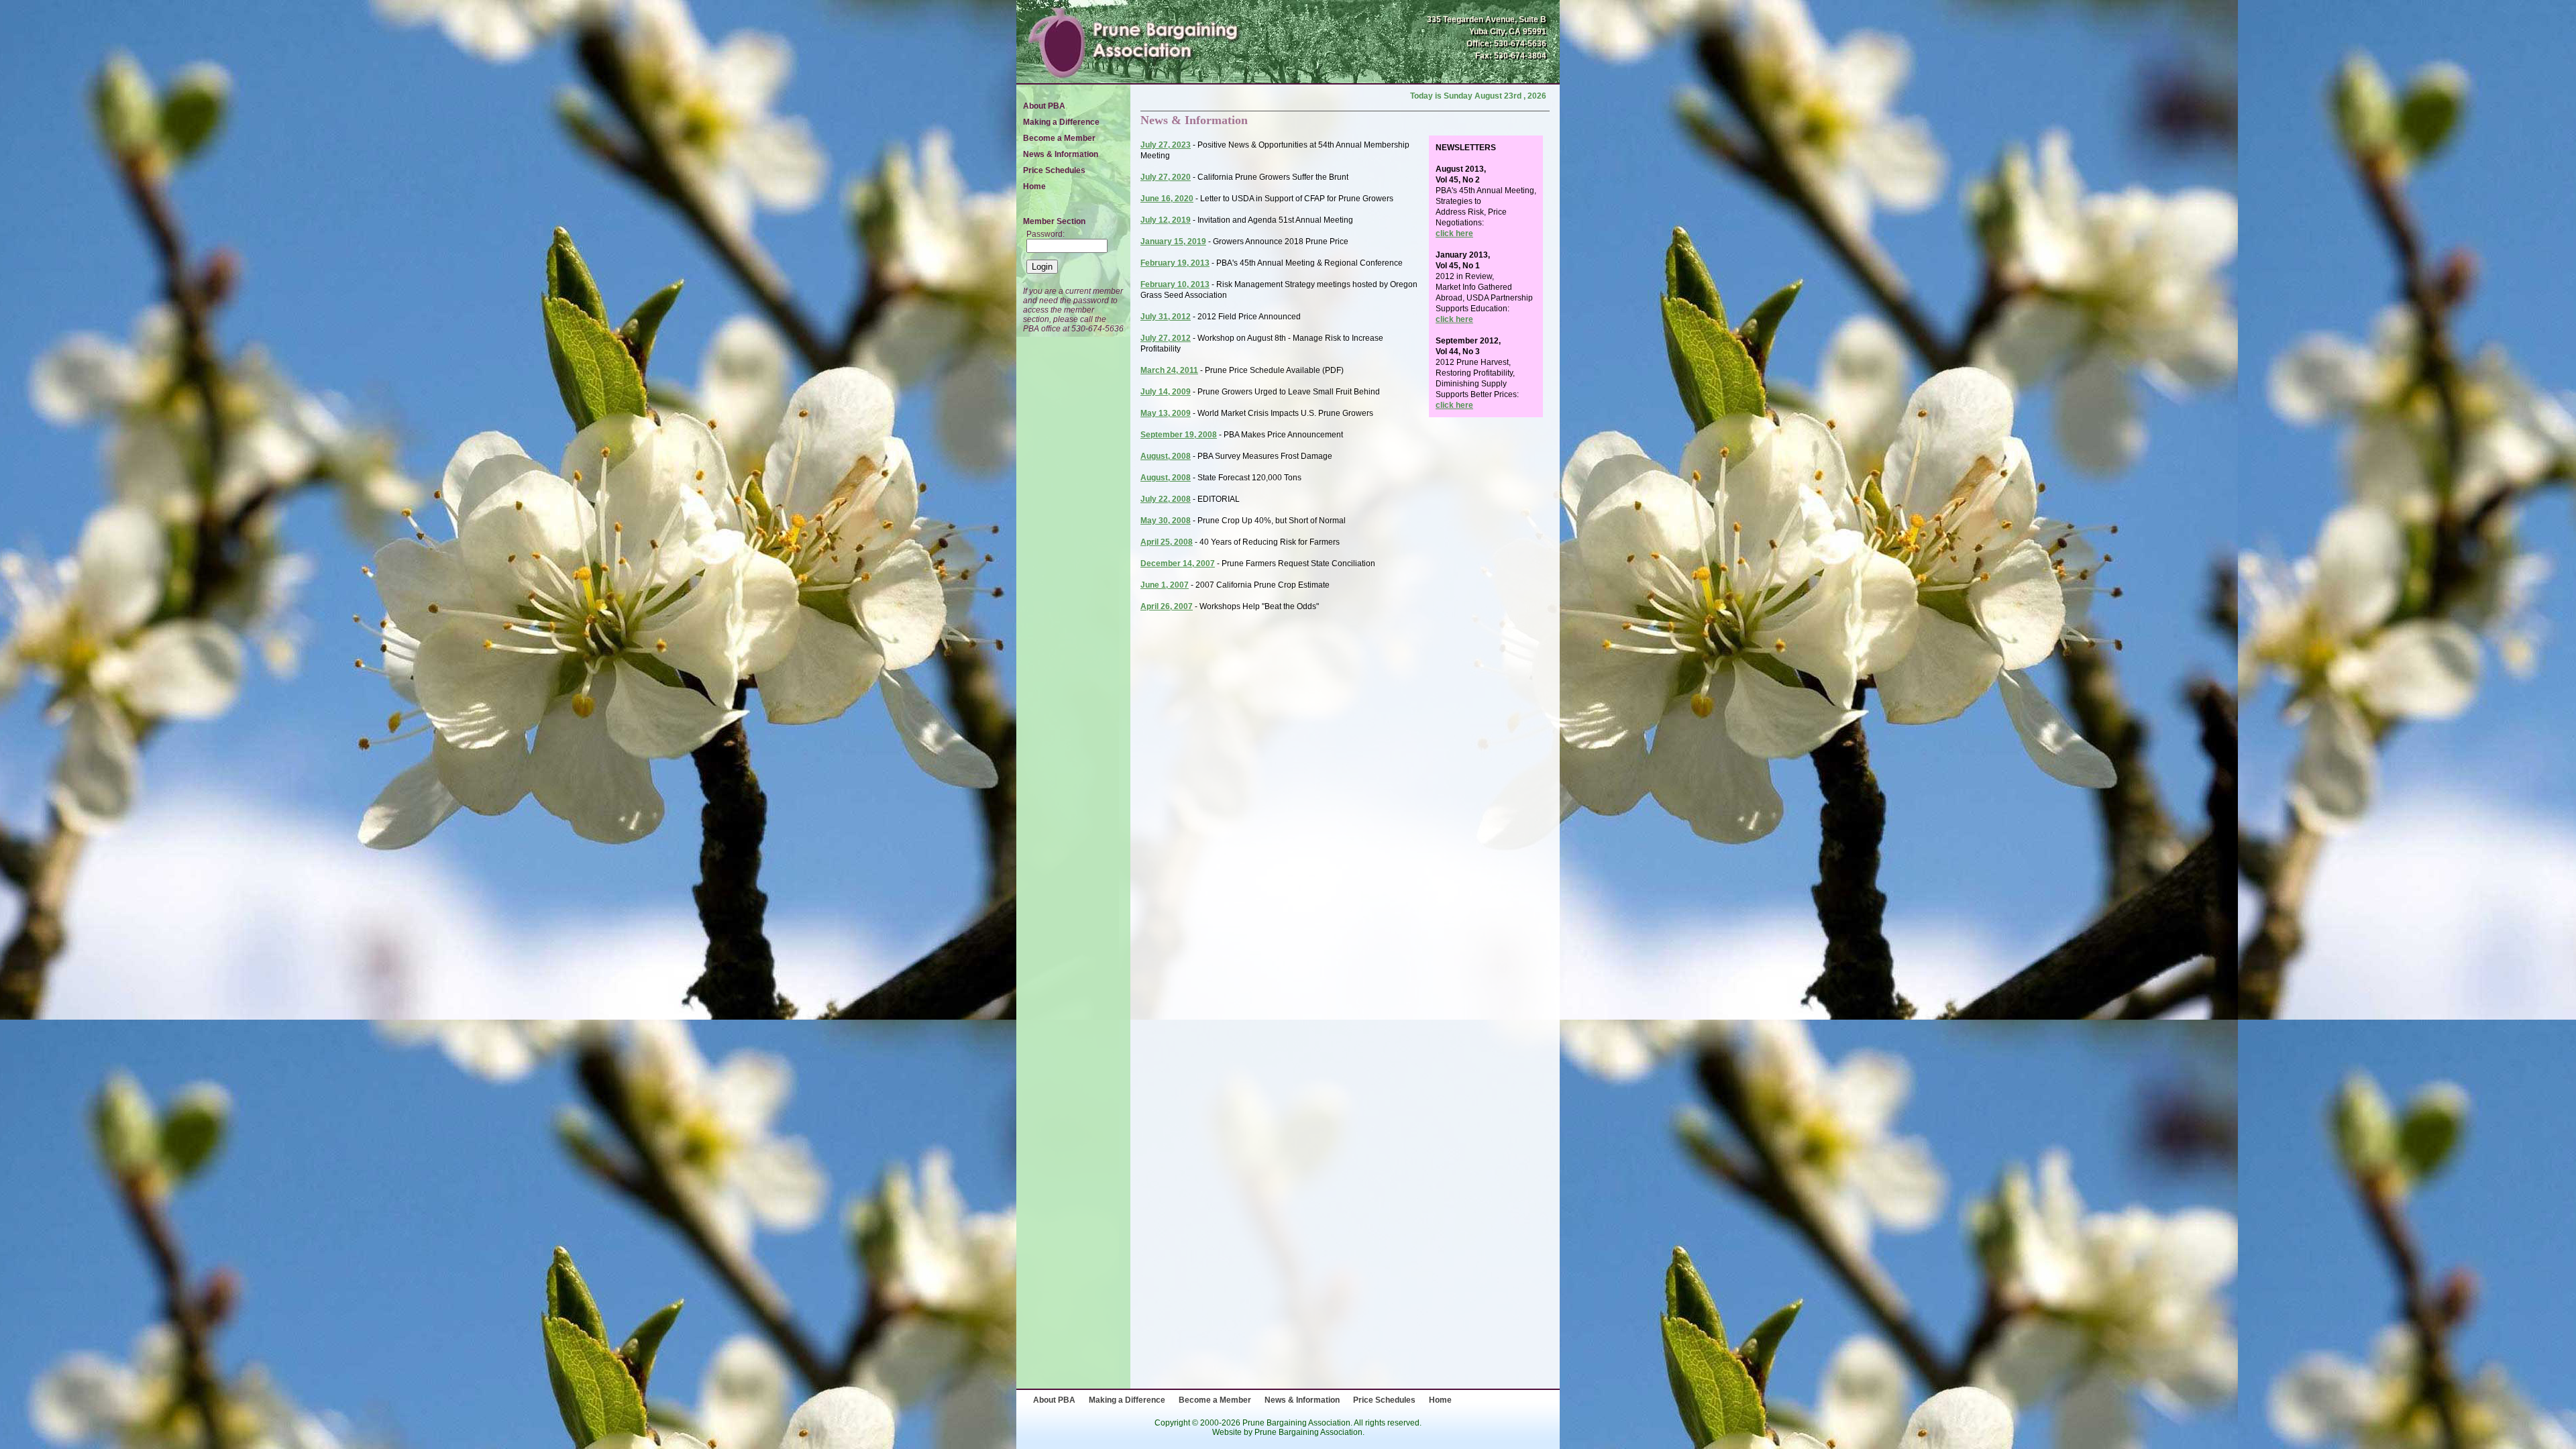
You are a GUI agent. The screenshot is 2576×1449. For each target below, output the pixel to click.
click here (1454, 233)
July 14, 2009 (1166, 392)
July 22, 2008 (1166, 499)
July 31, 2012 (1166, 317)
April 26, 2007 (1167, 606)
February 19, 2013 (1175, 263)
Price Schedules (1054, 170)
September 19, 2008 (1179, 435)
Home (1034, 186)
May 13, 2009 (1166, 413)
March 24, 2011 (1169, 370)
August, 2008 (1166, 456)
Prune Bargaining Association (1308, 1432)
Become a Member (1059, 138)
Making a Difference (1061, 122)
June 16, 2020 (1167, 199)
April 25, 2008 (1167, 542)
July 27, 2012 (1166, 338)
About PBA (1044, 106)
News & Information (1061, 154)
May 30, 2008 (1166, 521)
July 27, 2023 (1166, 145)
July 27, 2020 (1166, 177)
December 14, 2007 (1178, 563)
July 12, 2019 (1166, 220)
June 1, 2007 (1165, 585)
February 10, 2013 (1175, 284)
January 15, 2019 (1173, 241)
